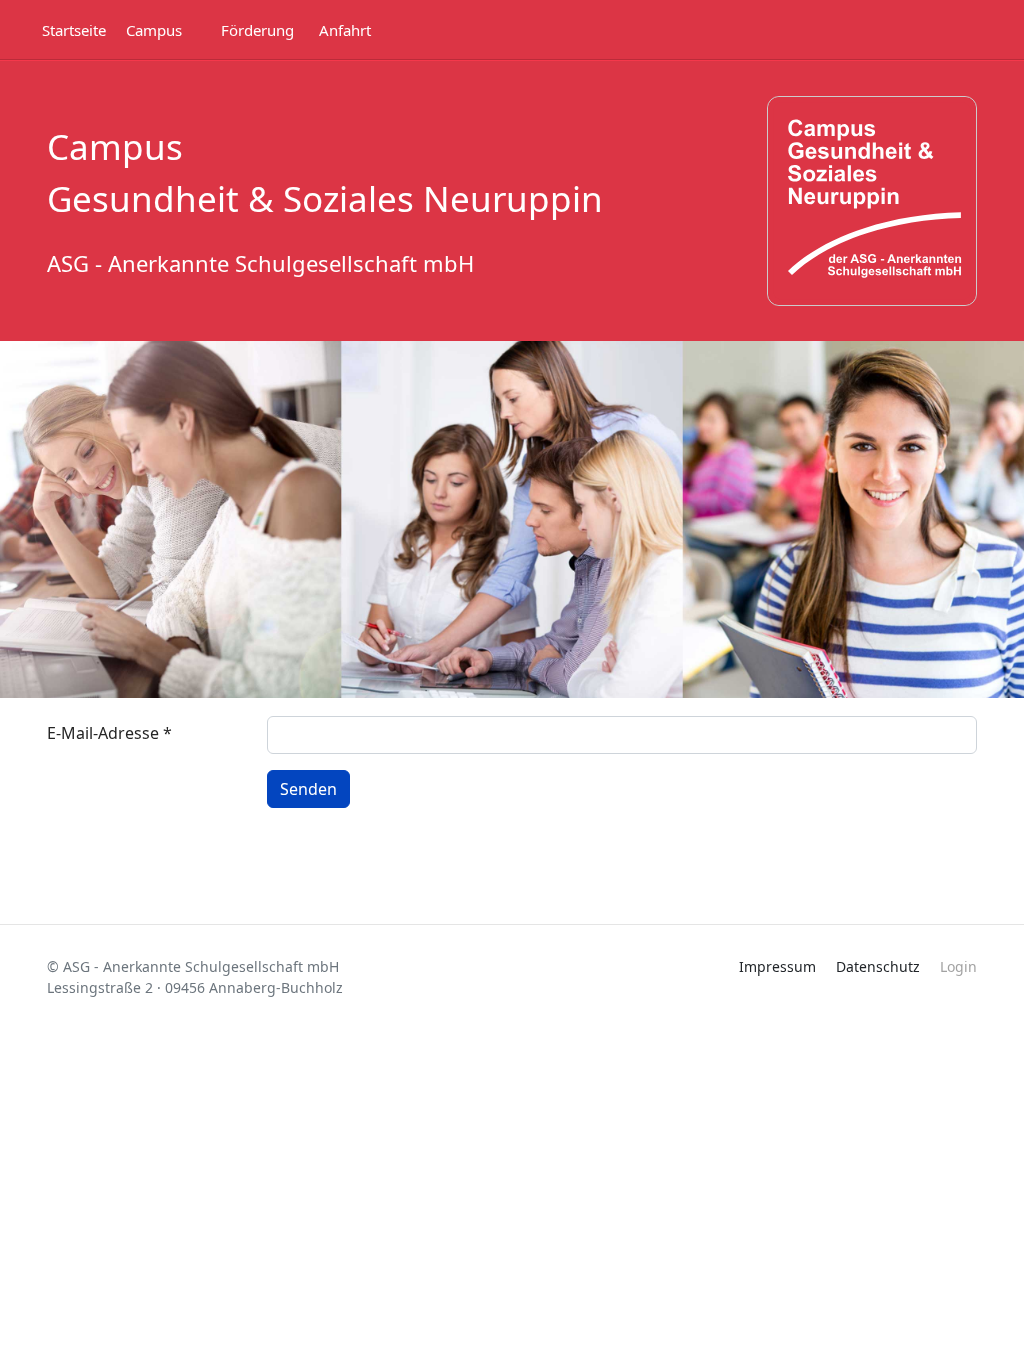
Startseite (74, 30)
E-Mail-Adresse (109, 733)
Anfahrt (345, 30)
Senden (308, 789)
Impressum (777, 966)
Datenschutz (878, 966)
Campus (154, 30)
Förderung (257, 30)
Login (958, 966)
